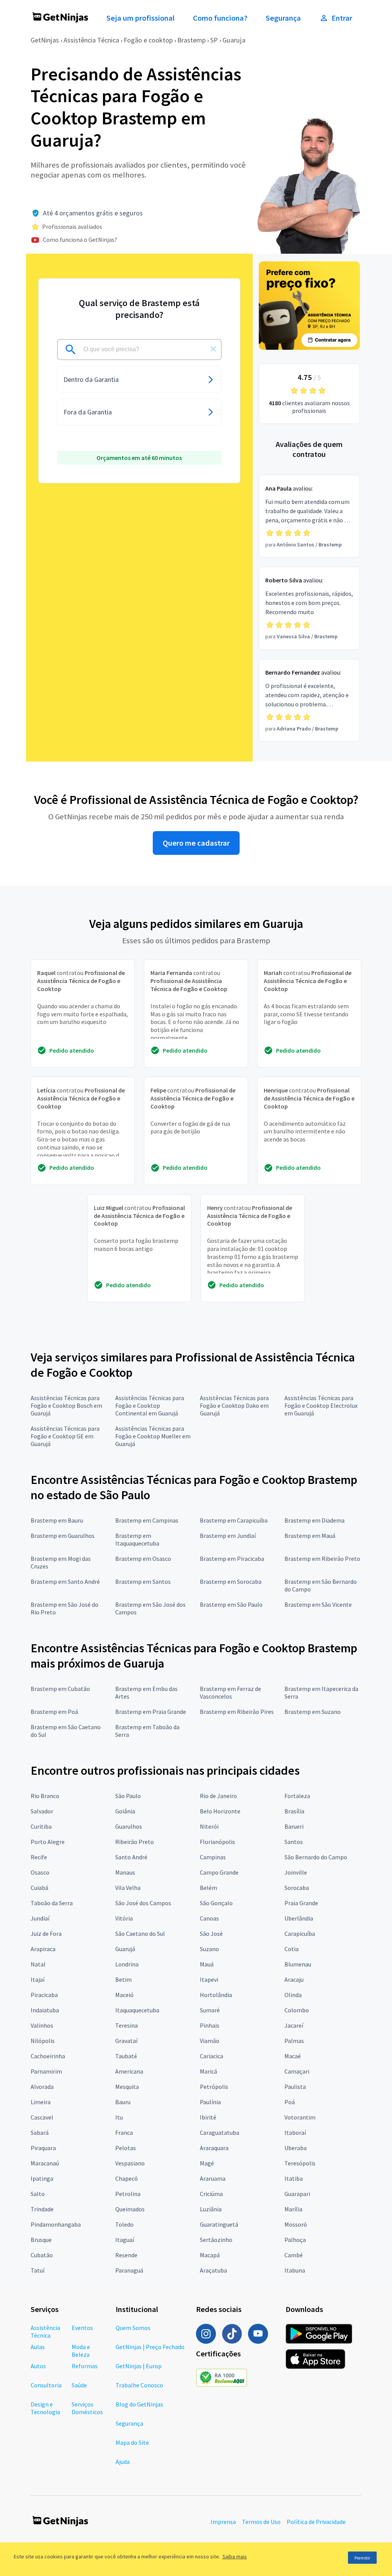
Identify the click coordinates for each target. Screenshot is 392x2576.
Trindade (42, 2209)
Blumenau (298, 1964)
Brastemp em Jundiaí (228, 1536)
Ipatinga (42, 2178)
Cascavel (42, 2117)
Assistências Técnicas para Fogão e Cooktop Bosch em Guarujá (66, 1405)
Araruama (213, 2178)
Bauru (123, 2102)
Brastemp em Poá (54, 1712)
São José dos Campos (143, 1903)
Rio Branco (45, 1796)
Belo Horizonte (220, 1811)
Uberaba (296, 2148)
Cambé (294, 2255)
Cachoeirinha (48, 2056)
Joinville (296, 1872)
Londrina (127, 1964)
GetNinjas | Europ (139, 2366)
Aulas (38, 2347)
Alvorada (42, 2087)
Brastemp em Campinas (147, 1520)
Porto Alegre (48, 1842)
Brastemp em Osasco (143, 1559)
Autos (38, 2366)
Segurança (283, 18)
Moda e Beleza (81, 2351)
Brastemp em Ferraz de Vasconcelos (230, 1692)
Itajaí (38, 1979)
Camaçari (297, 2071)
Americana (129, 2071)
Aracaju (294, 1979)
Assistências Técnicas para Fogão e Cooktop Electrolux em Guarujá (321, 1405)
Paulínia (210, 2102)
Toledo (124, 2224)
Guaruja (234, 40)
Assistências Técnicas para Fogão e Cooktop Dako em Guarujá (234, 1405)
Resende (126, 2255)
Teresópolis (300, 2163)
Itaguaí (125, 2240)
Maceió (124, 1995)
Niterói (209, 1826)
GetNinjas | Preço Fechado (150, 2347)
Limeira (41, 2102)
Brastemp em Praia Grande (151, 1712)
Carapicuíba (300, 1934)
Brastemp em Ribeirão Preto (322, 1559)
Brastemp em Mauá (310, 1536)
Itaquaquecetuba (137, 2010)
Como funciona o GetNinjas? (80, 240)
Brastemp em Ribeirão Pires (237, 1712)
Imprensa (223, 2522)
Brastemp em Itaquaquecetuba (137, 1539)
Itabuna (295, 2270)
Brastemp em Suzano (313, 1712)
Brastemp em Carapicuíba (234, 1520)
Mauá (207, 1964)
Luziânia (211, 2209)
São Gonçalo (216, 1903)
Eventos (82, 2328)
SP (214, 40)
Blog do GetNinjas (139, 2404)
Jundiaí (40, 1918)
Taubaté (126, 2056)
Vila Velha (128, 1888)
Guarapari (297, 2194)
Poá (290, 2102)
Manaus (125, 1872)
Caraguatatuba (220, 2133)
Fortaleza (297, 1796)
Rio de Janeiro (218, 1796)
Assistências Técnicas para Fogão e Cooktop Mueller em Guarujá (153, 1436)
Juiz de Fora (46, 1934)
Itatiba (294, 2178)
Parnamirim (46, 2071)
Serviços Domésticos (87, 2408)
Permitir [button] (362, 2558)
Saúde (79, 2385)
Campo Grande (219, 1872)
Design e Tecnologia (45, 2408)
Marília (293, 2209)
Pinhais (210, 2025)
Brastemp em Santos (143, 1581)
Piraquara (43, 2148)
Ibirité (208, 2117)
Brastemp (191, 40)
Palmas (294, 2041)
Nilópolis (43, 2041)
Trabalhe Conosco (139, 2385)
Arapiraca (43, 1949)
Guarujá (125, 1949)
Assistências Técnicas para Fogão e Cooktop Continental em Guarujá (150, 1405)
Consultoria (46, 2385)
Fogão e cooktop (148, 40)
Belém (208, 1888)
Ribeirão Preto (135, 1842)
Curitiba (41, 1826)
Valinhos (42, 2025)
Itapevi (209, 1979)
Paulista (295, 2087)
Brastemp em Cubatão (60, 1689)
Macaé (293, 2056)
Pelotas (126, 2148)
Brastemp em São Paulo (231, 1604)
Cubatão (42, 2255)
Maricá (208, 2071)
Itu (119, 2117)
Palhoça (295, 2240)
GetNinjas (45, 40)
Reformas (85, 2366)
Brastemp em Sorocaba (231, 1581)
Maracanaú (45, 2163)
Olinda (293, 1995)
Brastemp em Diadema (314, 1520)
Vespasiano (130, 2163)
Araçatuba (213, 2270)
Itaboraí (295, 2133)
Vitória (124, 1918)
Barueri (294, 1826)
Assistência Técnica (91, 40)
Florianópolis (217, 1842)
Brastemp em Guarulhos (63, 1536)
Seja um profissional (140, 18)
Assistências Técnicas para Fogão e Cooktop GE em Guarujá (65, 1436)
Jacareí (294, 2025)
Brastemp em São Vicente (318, 1604)
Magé (207, 2163)
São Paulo (128, 1796)
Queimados (130, 2209)
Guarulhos (129, 1826)
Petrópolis (214, 2087)
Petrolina (128, 2194)
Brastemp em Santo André (65, 1581)
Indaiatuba (45, 2010)
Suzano (209, 1949)
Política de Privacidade (316, 2522)
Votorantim (300, 2117)
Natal (38, 1964)
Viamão (210, 2041)
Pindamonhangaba (56, 2224)
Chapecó (127, 2178)
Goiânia (125, 1811)
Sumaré (210, 2010)
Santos (294, 1842)
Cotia (292, 1949)
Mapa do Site (132, 2442)
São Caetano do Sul (140, 1934)
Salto (38, 2194)
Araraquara (214, 2148)
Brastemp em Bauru (57, 1520)
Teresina (127, 2025)
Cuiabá (39, 1888)
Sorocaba (297, 1888)
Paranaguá (129, 2270)
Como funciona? (220, 18)
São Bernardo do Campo (316, 1857)
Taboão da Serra (52, 1903)
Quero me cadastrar (196, 843)
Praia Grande (301, 1903)
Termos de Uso (261, 2522)
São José (211, 1934)
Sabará (40, 2133)
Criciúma (211, 2194)
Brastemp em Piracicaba (232, 1559)
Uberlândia (299, 1918)
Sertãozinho (216, 2240)
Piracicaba (44, 1995)
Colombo (297, 2010)
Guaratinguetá (219, 2224)
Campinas (213, 1857)
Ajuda (123, 2462)
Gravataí (126, 2041)
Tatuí (38, 2270)
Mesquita (127, 2087)
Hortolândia (216, 1995)
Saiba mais (235, 2556)
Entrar (342, 18)
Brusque (41, 2240)
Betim (123, 1979)
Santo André (131, 1857)
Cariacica (212, 2056)
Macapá (210, 2255)
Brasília (294, 1811)
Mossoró (296, 2224)
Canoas (209, 1918)
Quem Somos (133, 2328)
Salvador (42, 1811)
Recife (39, 1857)
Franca (124, 2133)
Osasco (40, 1872)
